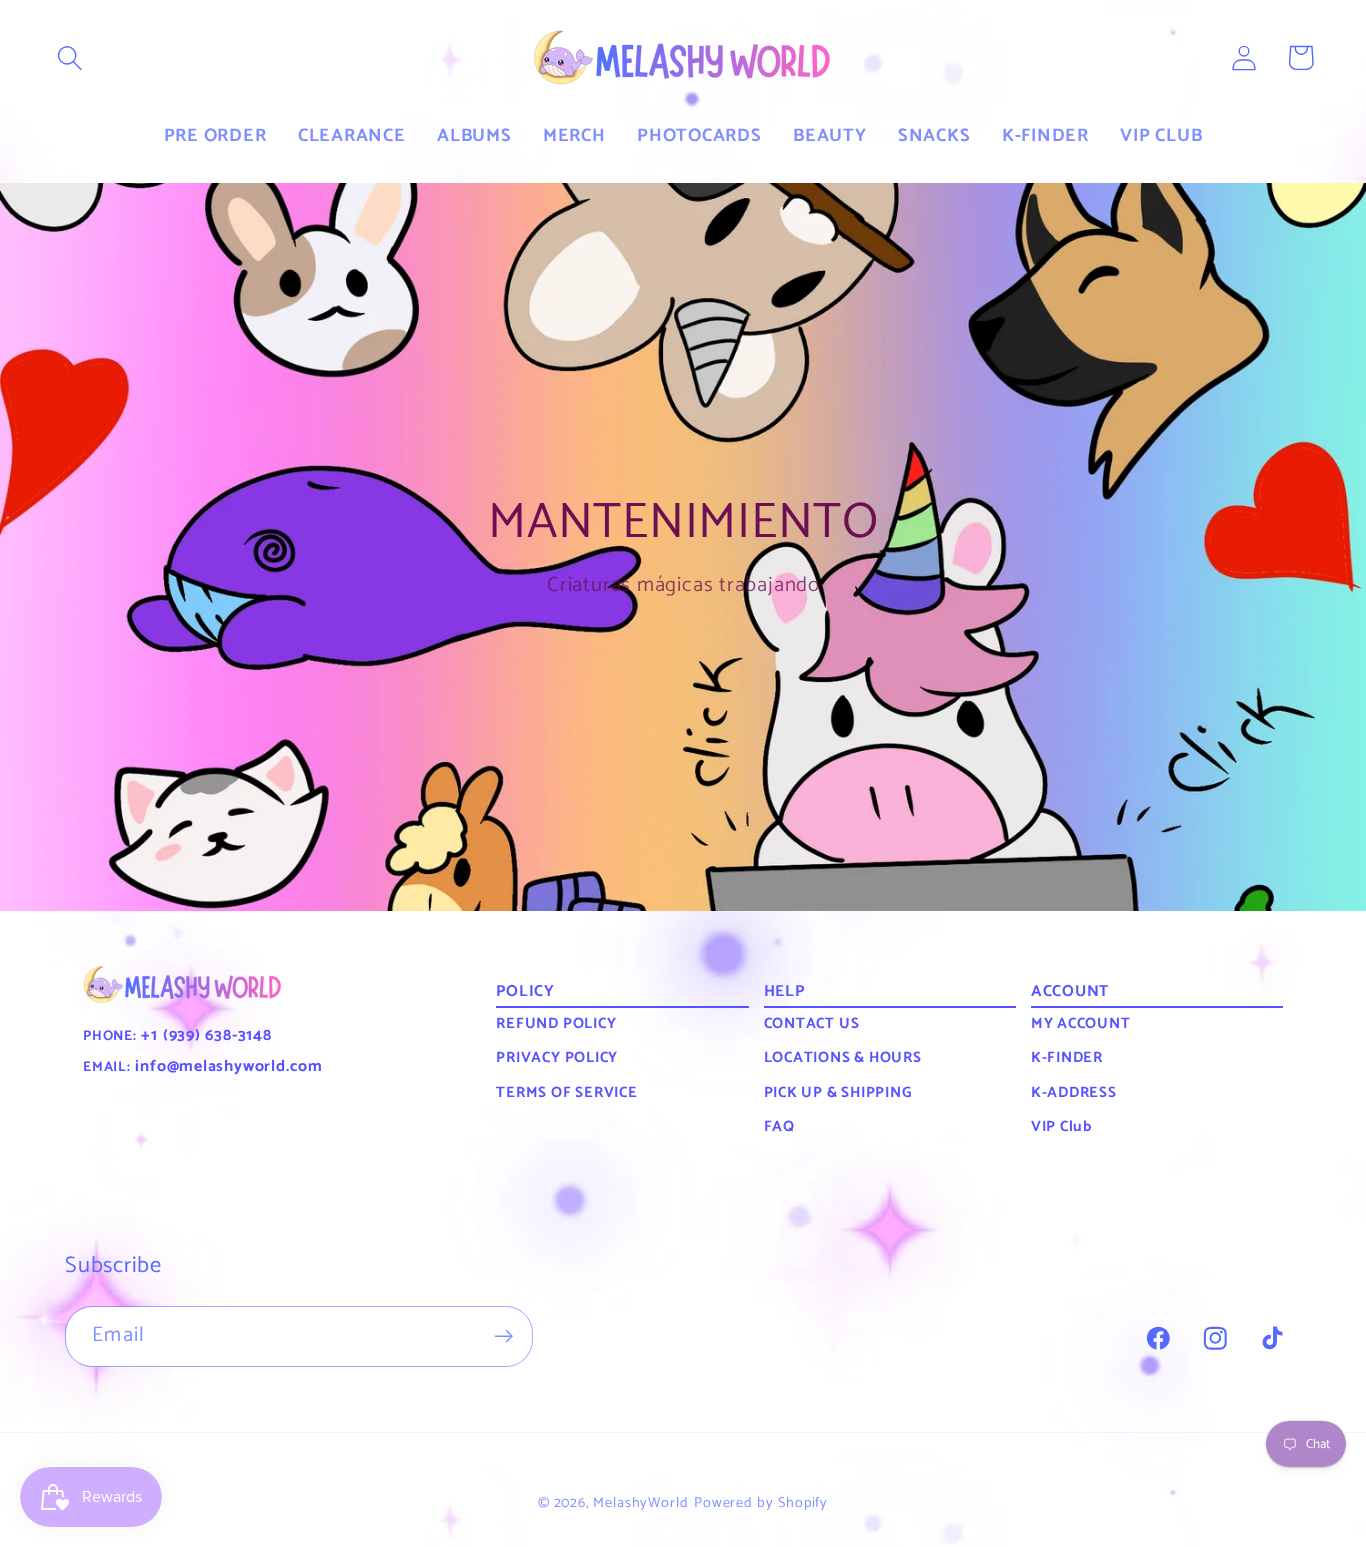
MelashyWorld (641, 1503)
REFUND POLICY (556, 1023)
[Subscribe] (503, 1336)
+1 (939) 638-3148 (204, 1035)
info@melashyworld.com (227, 1066)
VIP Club (1061, 1126)
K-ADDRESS (1074, 1092)
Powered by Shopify (761, 1503)
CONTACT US (812, 1023)
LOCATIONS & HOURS (843, 1057)
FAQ (779, 1126)
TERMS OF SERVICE (566, 1092)
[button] (70, 57)
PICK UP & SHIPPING (838, 1092)
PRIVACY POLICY (557, 1057)
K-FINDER (1067, 1057)
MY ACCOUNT (1081, 1023)
